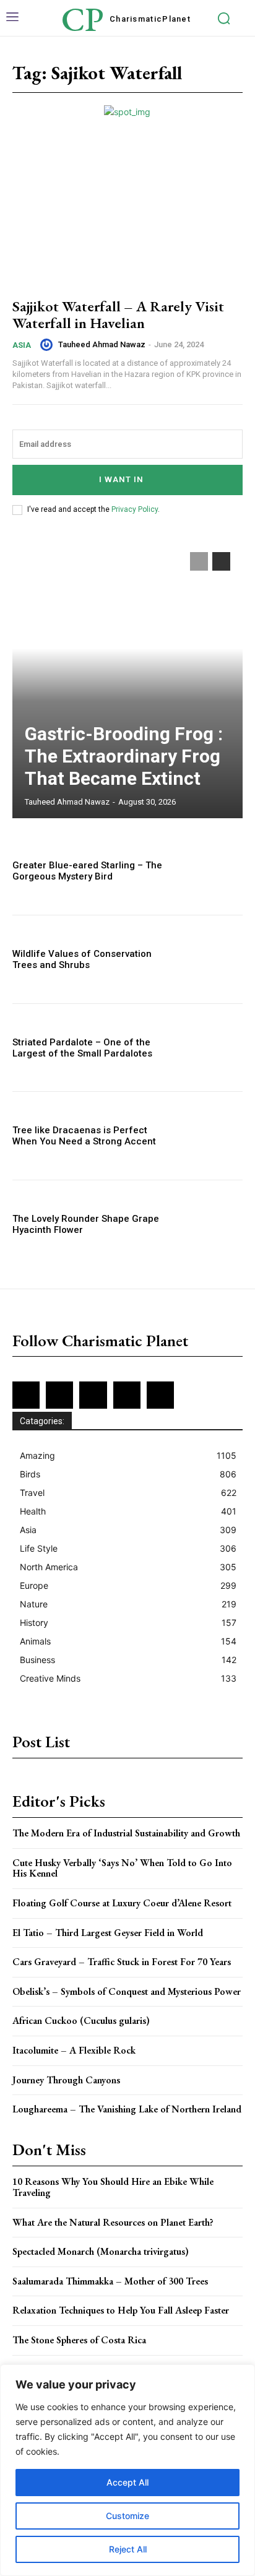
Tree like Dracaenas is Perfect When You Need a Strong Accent (84, 1136)
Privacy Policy (135, 509)
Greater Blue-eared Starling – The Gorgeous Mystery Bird (87, 871)
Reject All (128, 2549)
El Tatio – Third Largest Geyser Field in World (108, 1933)
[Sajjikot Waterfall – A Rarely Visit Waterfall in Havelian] (127, 217)
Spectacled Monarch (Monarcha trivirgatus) (101, 2251)
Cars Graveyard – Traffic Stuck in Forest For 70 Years (122, 1962)
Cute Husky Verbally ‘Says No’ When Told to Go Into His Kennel (122, 1868)
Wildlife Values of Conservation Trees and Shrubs (82, 959)
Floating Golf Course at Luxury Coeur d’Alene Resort (122, 1903)
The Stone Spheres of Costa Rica (79, 2340)
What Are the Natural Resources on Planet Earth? (113, 2222)
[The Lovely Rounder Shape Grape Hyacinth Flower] (208, 1224)
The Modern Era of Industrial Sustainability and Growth (126, 1833)
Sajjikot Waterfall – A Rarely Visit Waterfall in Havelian (118, 314)
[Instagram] (59, 1395)
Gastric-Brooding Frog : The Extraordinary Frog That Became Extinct (124, 756)
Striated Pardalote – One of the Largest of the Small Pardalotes (82, 1048)
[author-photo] (48, 345)
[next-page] (221, 561)
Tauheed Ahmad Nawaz (102, 344)
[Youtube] (160, 1395)
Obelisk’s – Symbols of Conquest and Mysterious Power (127, 1991)
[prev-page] (199, 561)
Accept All (127, 2482)
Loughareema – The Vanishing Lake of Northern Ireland (127, 2109)
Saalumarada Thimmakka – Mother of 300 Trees (110, 2281)
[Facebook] (26, 1395)
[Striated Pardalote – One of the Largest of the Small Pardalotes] (208, 1048)
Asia (22, 345)
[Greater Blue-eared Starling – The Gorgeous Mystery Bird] (208, 871)
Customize (127, 2516)
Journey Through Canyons (66, 2080)
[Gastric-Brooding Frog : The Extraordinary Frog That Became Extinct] (127, 679)
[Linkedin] (93, 1395)
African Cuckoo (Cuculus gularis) (81, 2021)
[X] (127, 1395)
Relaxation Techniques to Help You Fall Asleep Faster (121, 2310)
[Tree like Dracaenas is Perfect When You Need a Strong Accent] (208, 1136)
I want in (121, 479)
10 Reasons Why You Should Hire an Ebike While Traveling (113, 2187)
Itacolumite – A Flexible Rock (74, 2050)
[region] (127, 2470)
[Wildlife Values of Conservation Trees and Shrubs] (208, 959)
